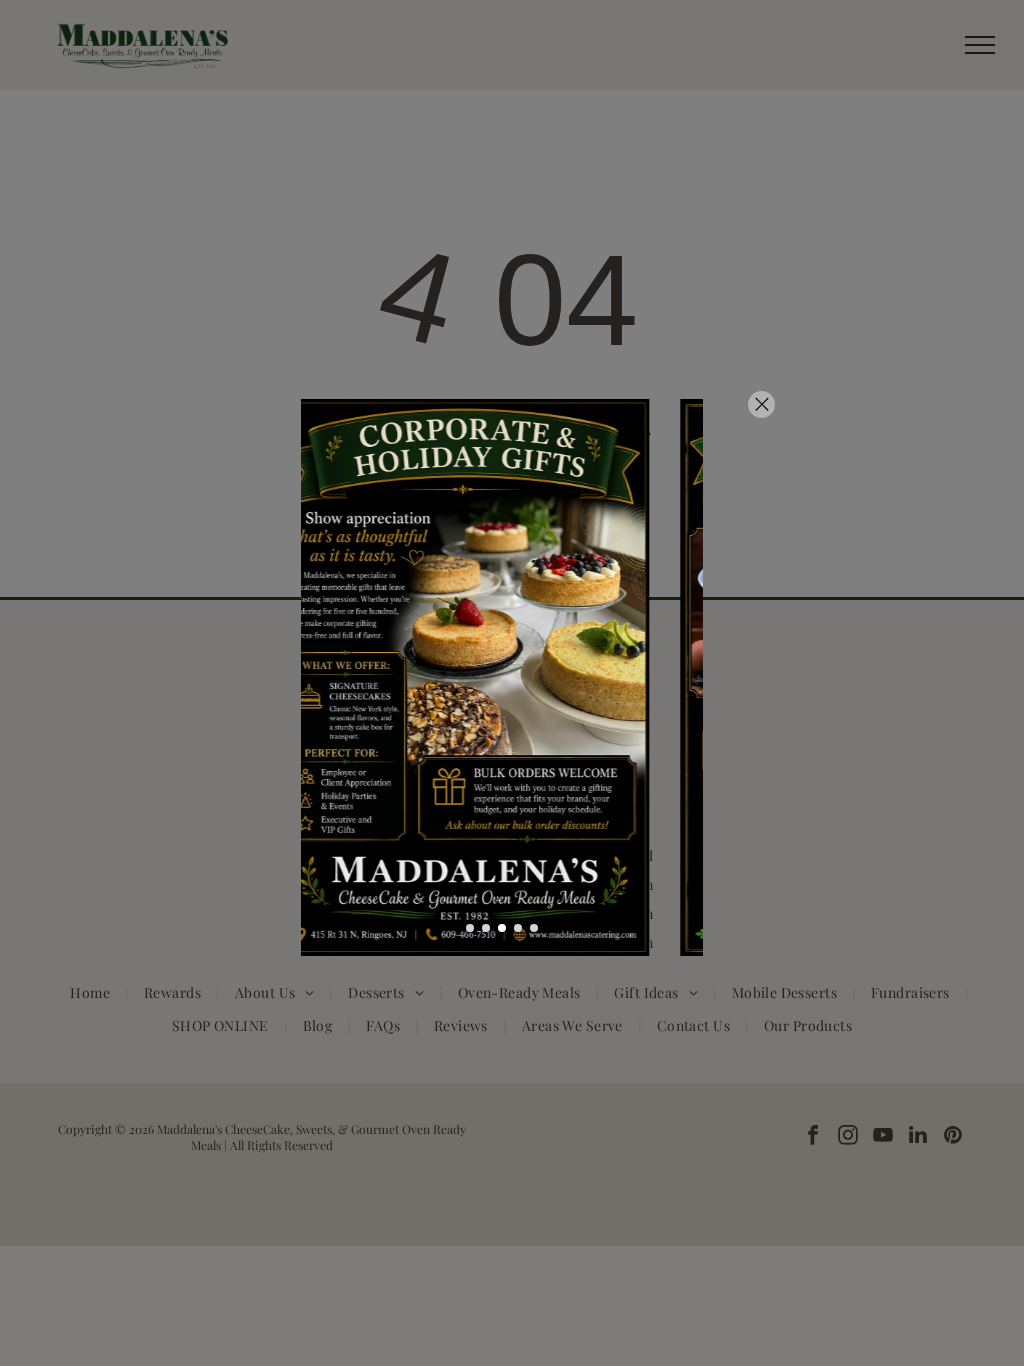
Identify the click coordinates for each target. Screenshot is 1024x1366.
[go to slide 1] (470, 928)
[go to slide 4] (518, 928)
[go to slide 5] (534, 928)
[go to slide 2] (486, 928)
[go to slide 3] (502, 928)
